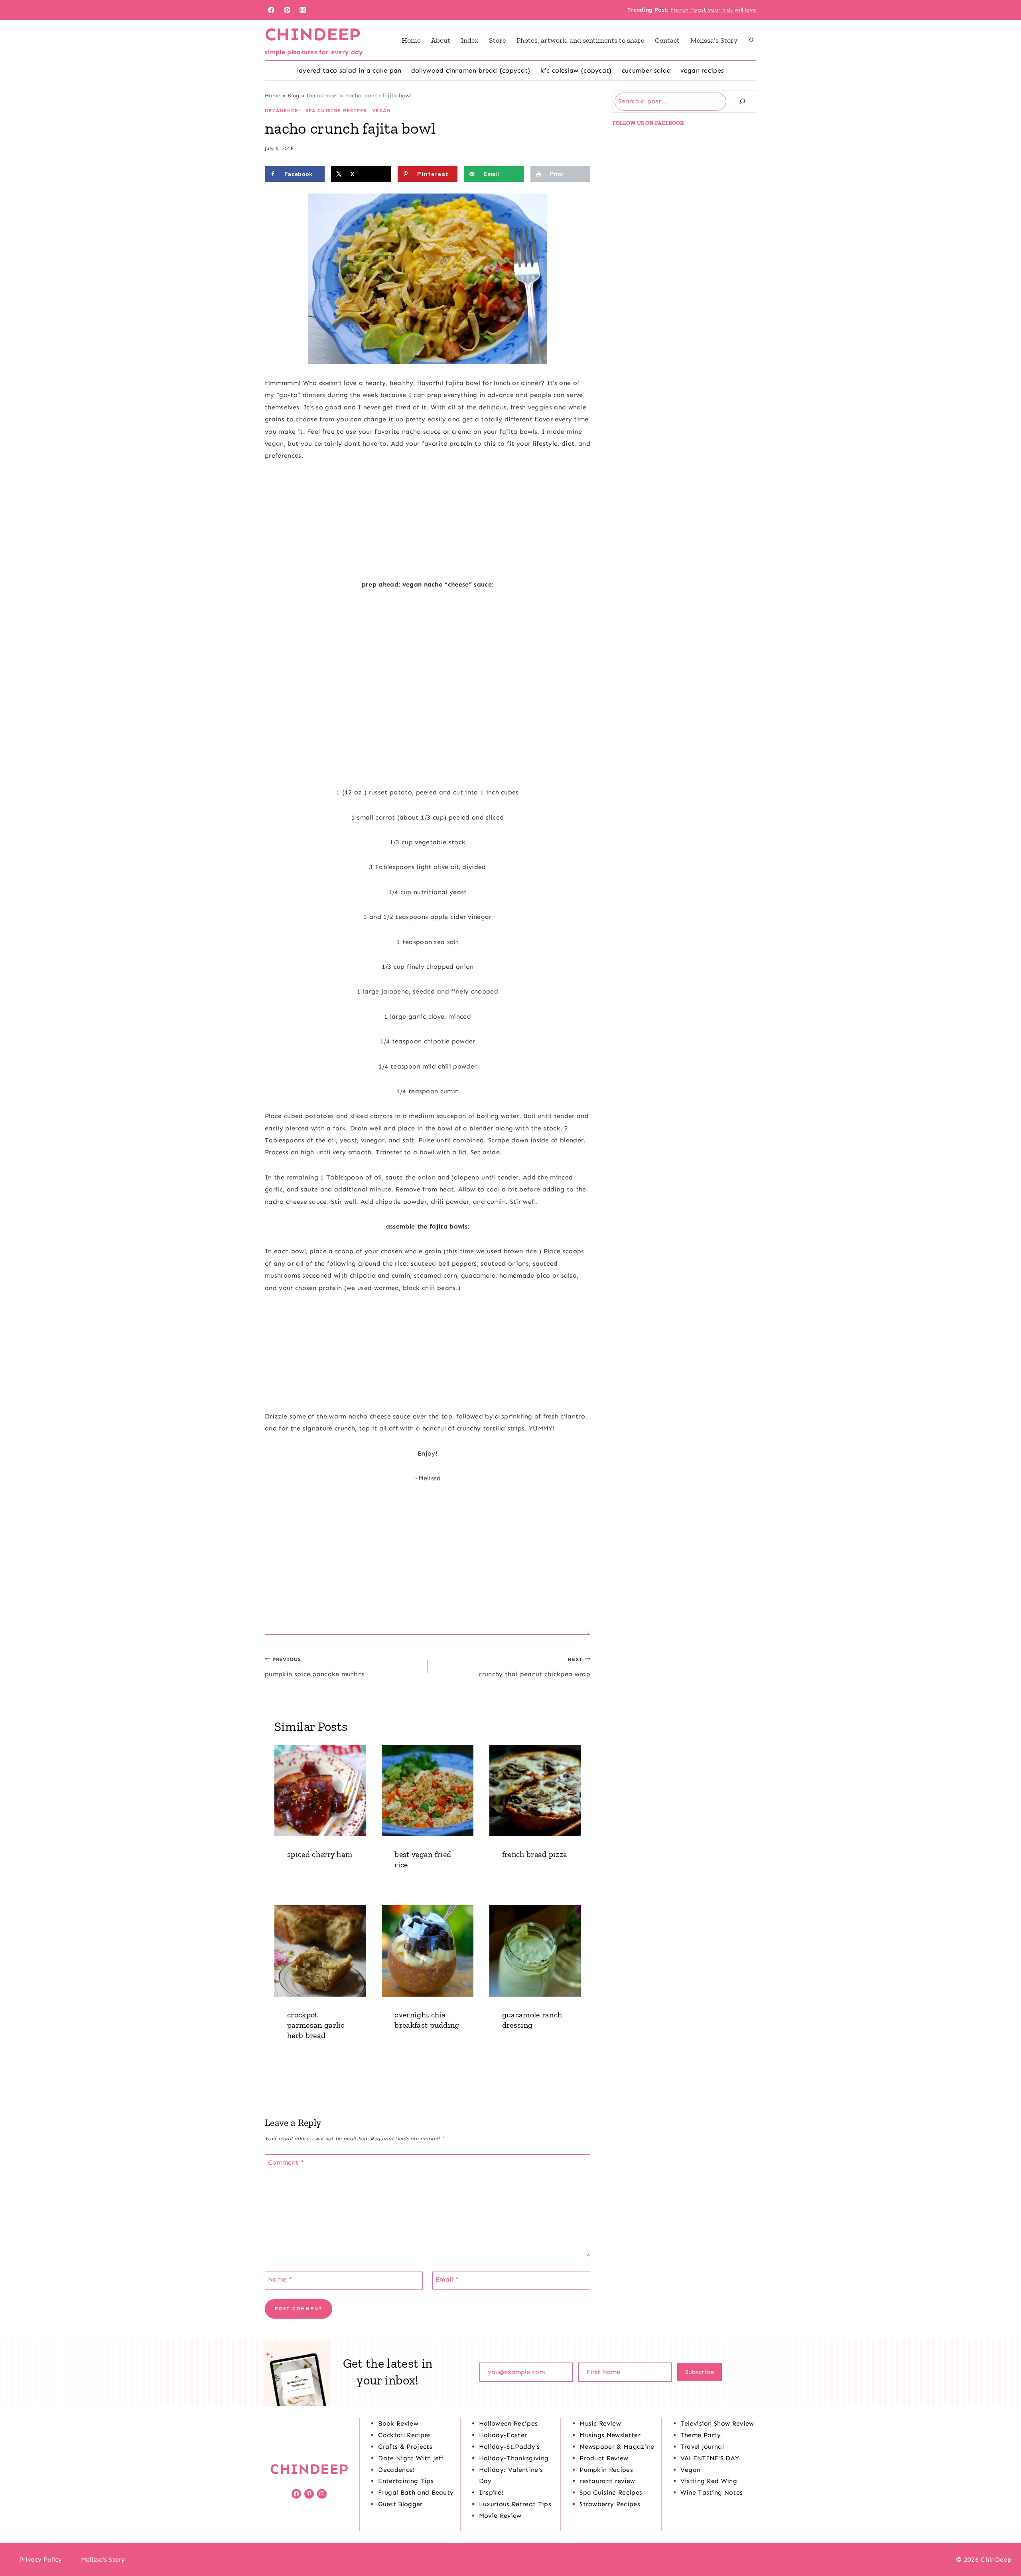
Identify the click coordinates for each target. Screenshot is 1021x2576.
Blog (293, 96)
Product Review (604, 2458)
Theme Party (701, 2435)
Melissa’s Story (714, 40)
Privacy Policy (40, 2559)
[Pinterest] (287, 10)
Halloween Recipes (508, 2423)
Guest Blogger (400, 2504)
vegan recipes (702, 70)
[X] (510, 2560)
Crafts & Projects (405, 2447)
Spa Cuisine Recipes (336, 111)
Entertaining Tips (406, 2481)
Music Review (600, 2423)
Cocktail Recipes (404, 2435)
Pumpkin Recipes (606, 2470)
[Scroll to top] (1002, 2545)
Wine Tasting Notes (712, 2492)
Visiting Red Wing (709, 2481)
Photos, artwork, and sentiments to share (580, 40)
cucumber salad (646, 70)
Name (280, 2279)
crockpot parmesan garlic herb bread (316, 2025)
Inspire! (491, 2492)
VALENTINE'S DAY (710, 2458)
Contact (667, 40)
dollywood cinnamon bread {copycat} (471, 70)
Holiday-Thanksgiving (514, 2458)
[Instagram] (303, 10)
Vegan (381, 111)
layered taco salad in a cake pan (349, 70)
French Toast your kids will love (713, 10)
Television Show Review (717, 2423)
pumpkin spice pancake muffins (315, 1667)
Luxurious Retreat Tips (515, 2504)
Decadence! (322, 96)
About (441, 40)
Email (447, 2279)
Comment (286, 2162)
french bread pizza (535, 1854)
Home (411, 40)
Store (497, 40)
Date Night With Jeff (411, 2458)
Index (470, 40)
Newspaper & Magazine (617, 2447)
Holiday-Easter (503, 2435)
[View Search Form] (751, 40)
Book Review (398, 2423)
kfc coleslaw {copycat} (576, 70)
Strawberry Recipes (610, 2504)
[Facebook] (271, 10)
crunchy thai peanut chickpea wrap (534, 1667)
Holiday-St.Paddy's (510, 2447)
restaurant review (607, 2481)
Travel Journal (702, 2447)
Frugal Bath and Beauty (416, 2492)
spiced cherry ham (320, 1854)
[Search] (742, 102)
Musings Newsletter (610, 2435)
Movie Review (500, 2516)
